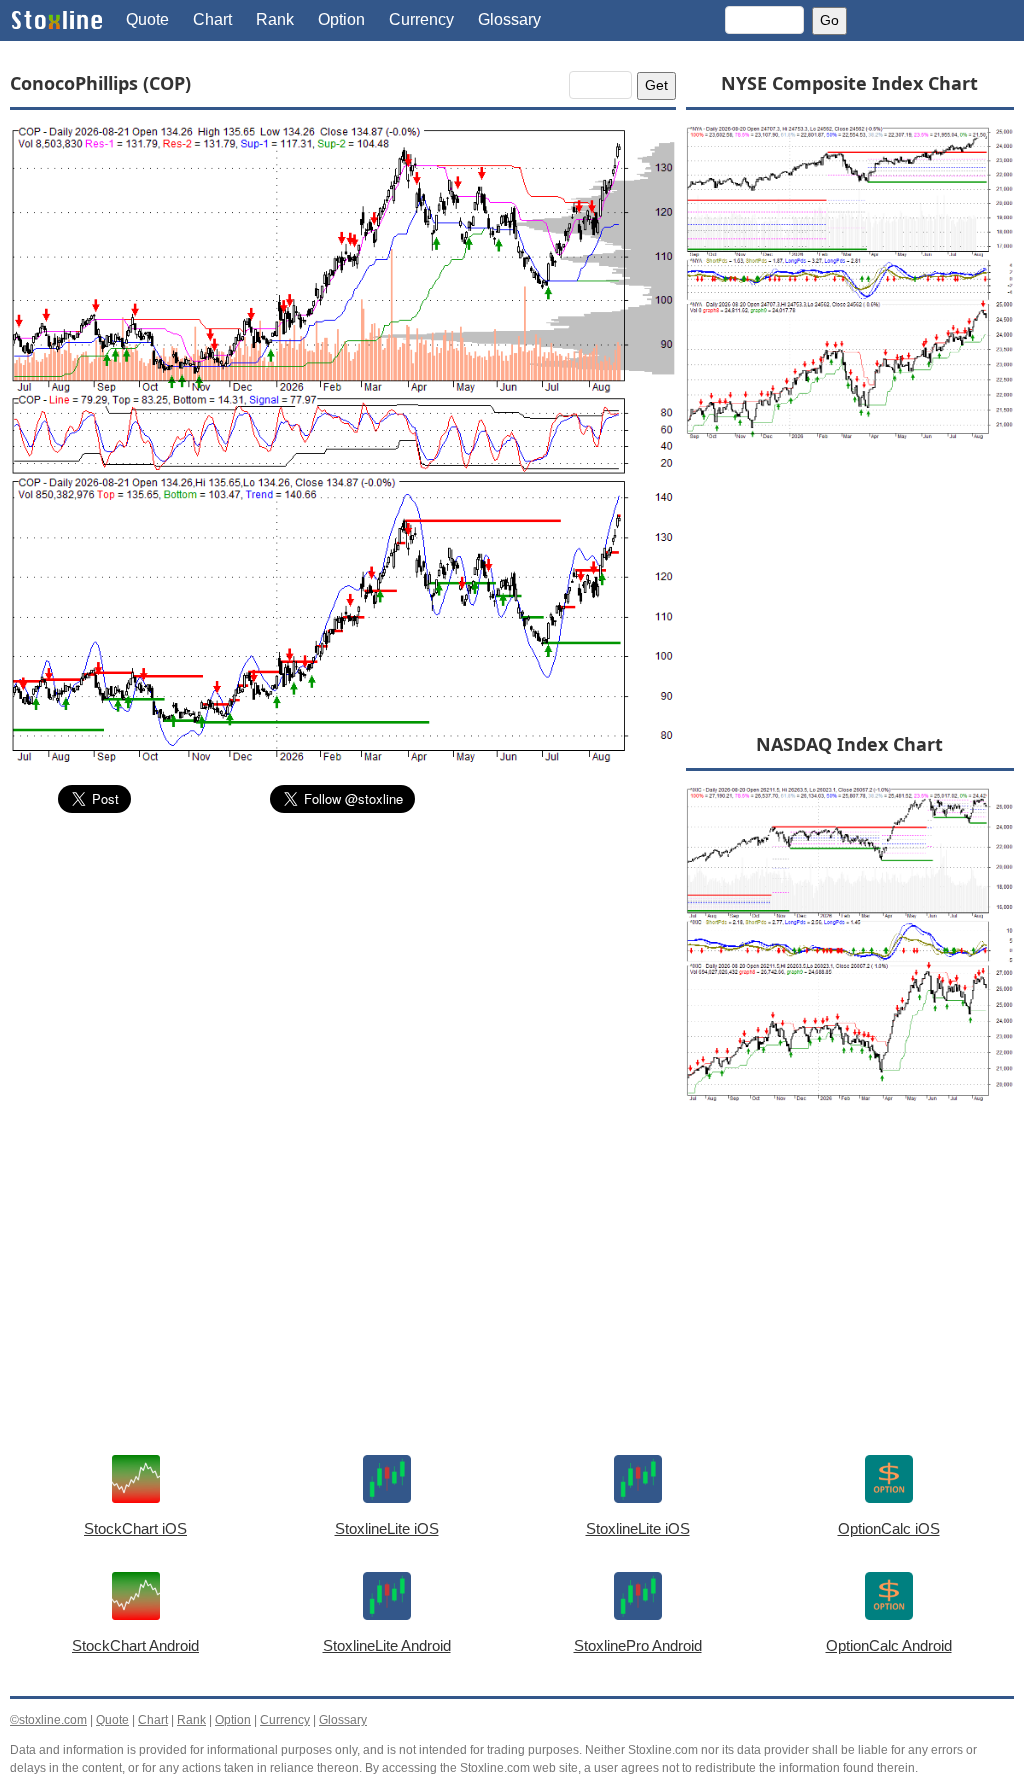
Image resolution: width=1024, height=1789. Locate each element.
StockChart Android (135, 1645)
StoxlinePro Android (638, 1645)
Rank (275, 19)
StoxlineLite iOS (387, 1528)
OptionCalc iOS (889, 1528)
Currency (421, 19)
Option (341, 19)
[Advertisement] (343, 979)
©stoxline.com (48, 1720)
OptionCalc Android (889, 1645)
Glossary (509, 19)
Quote (147, 19)
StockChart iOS (135, 1528)
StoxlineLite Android (387, 1645)
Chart (212, 19)
